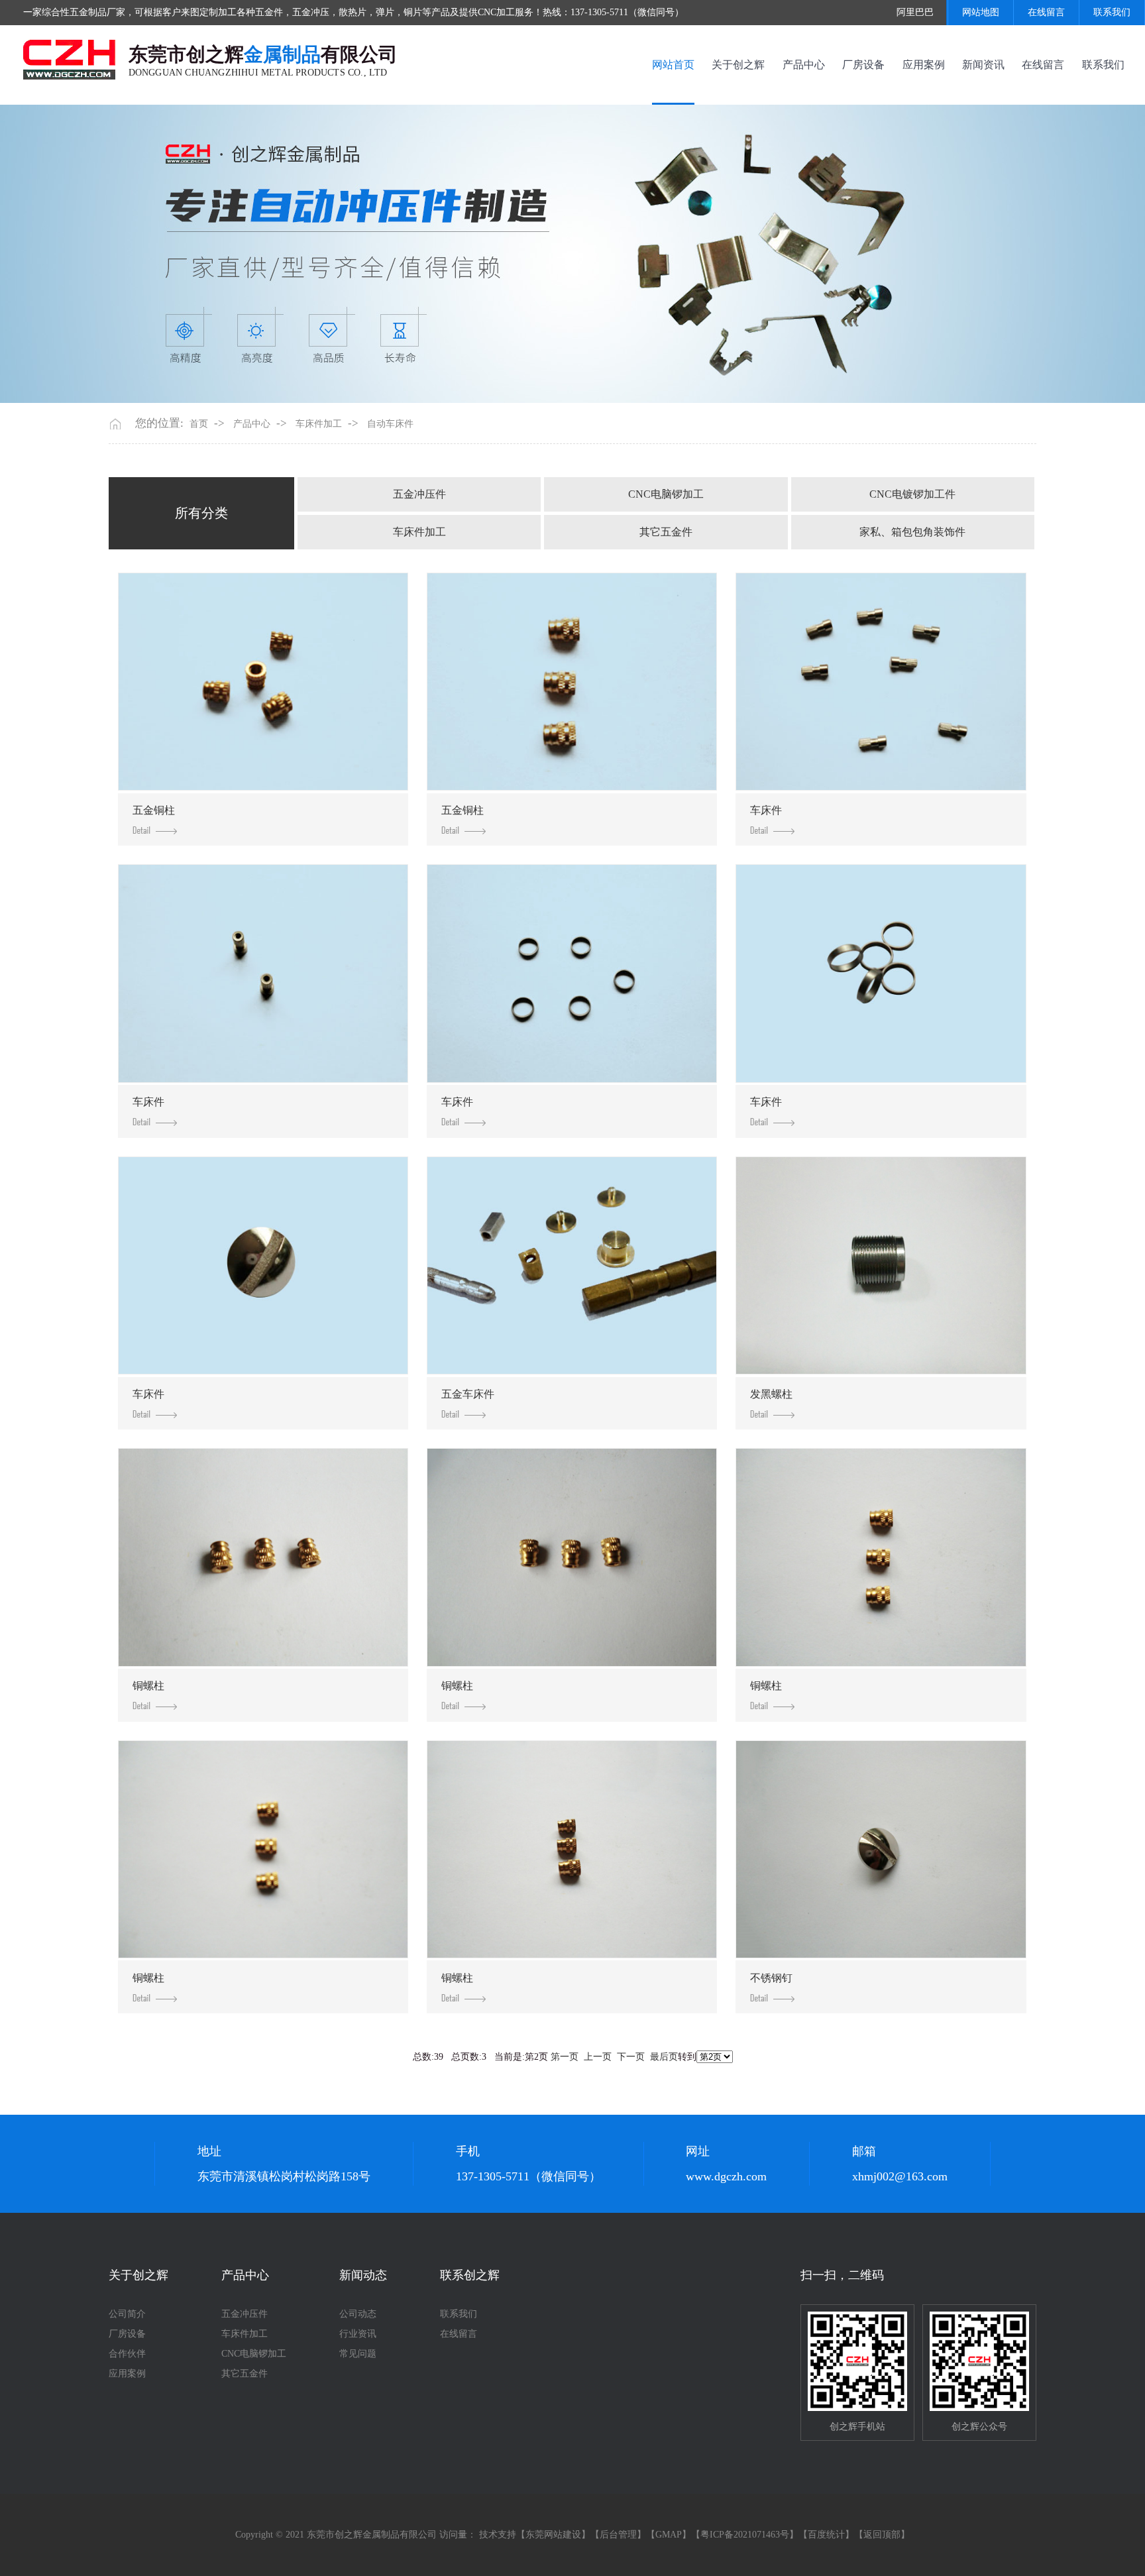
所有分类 (201, 513)
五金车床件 (468, 1394)
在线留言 (1046, 12)
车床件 (766, 810)
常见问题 (358, 2354)
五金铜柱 (154, 810)
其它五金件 (666, 532)
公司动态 (358, 2314)
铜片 (413, 12)
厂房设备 (863, 65)
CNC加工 (496, 12)
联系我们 (1112, 12)
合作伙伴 (127, 2354)
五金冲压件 (419, 494)
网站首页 (673, 65)
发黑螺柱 (771, 1394)
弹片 (385, 12)
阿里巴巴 (915, 12)
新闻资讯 (983, 65)
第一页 (565, 2057)
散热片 (353, 12)
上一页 (598, 2057)
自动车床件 (390, 424)
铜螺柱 (148, 1686)
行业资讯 (358, 2334)
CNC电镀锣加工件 (912, 494)
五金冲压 (311, 12)
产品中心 (804, 65)
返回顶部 (882, 2535)
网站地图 (981, 12)
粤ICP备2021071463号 (745, 2535)
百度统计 (826, 2535)
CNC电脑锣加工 (666, 494)
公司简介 (127, 2314)
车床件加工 (319, 424)
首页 (199, 424)
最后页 (664, 2057)
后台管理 (618, 2535)
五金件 (269, 12)
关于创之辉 (738, 65)
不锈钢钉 (771, 1978)
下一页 (631, 2057)
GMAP (669, 2535)
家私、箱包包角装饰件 (912, 532)
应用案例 (924, 65)
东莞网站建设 (553, 2535)
